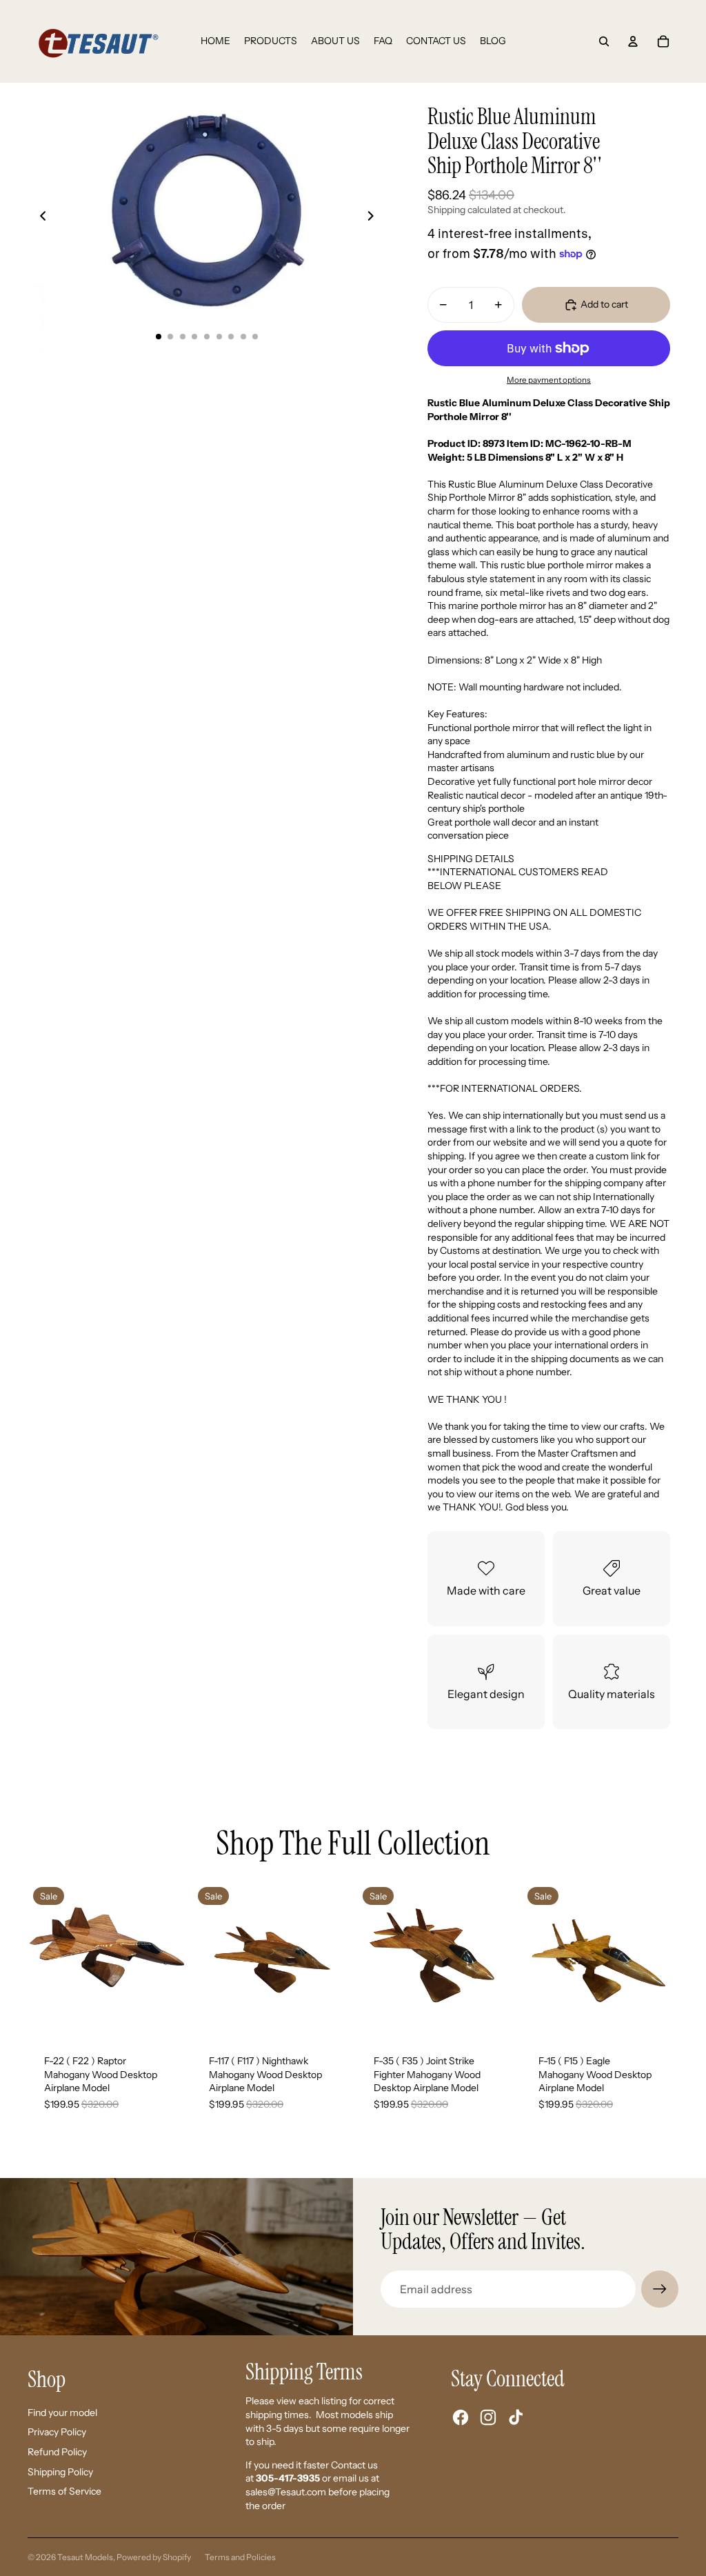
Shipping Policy (60, 2472)
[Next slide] (375, 217)
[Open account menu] (633, 41)
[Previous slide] (39, 217)
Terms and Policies (240, 2557)
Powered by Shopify (154, 2557)
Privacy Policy (57, 2432)
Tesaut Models (85, 2557)
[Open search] (604, 41)
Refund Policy (57, 2452)
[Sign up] (660, 2289)
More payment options (549, 380)
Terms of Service (64, 2491)
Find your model (62, 2413)
